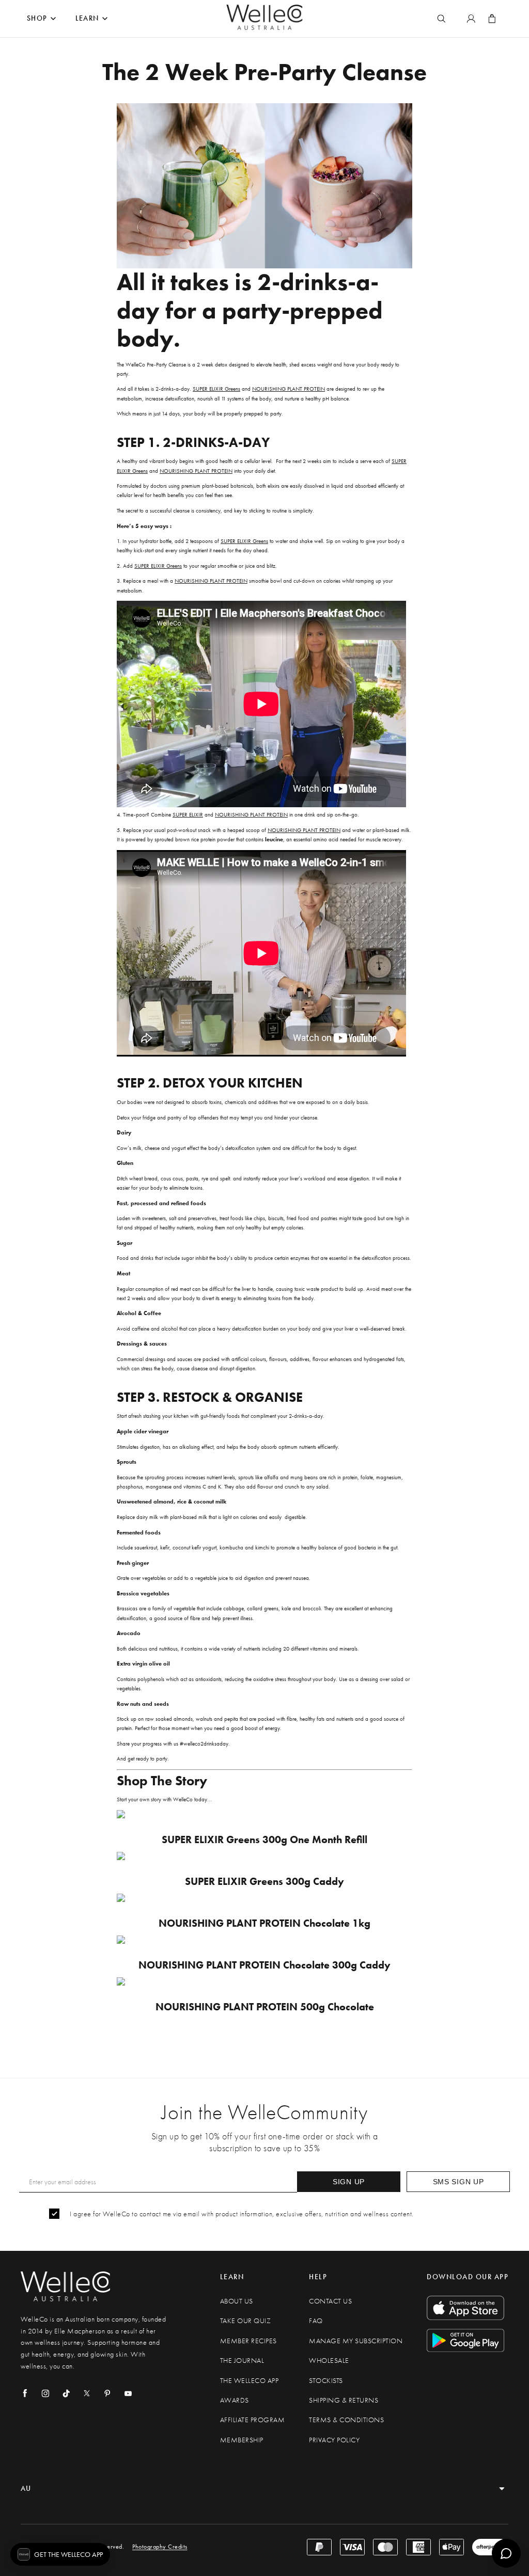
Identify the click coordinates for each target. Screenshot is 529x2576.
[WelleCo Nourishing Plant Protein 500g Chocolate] (264, 1981)
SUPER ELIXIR (188, 814)
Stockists (326, 2381)
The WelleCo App (250, 2381)
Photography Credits (160, 2547)
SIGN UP (349, 2182)
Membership (242, 2440)
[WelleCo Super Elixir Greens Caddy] (264, 1856)
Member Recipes (248, 2341)
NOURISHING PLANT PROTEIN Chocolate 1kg (264, 1923)
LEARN (87, 18)
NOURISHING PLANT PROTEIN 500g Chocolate (265, 2007)
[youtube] (128, 2393)
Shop (37, 18)
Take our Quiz (246, 2321)
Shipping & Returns (344, 2400)
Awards (235, 2400)
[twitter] (87, 2393)
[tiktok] (66, 2393)
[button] (60, 2554)
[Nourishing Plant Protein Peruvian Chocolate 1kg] (264, 1898)
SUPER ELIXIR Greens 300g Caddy (264, 1882)
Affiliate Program (253, 2420)
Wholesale (329, 2361)
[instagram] (45, 2393)
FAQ (316, 2321)
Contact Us (330, 2301)
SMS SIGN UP (458, 2182)
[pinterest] (107, 2393)
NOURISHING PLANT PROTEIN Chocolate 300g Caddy (264, 1965)
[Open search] (441, 19)
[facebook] (25, 2393)
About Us (237, 2301)
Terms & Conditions (346, 2420)
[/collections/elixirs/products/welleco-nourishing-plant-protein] (264, 1940)
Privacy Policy (334, 2440)
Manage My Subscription (356, 2341)
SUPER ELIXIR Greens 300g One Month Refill (264, 1840)
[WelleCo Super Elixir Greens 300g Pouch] (264, 1814)
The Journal (242, 2361)
